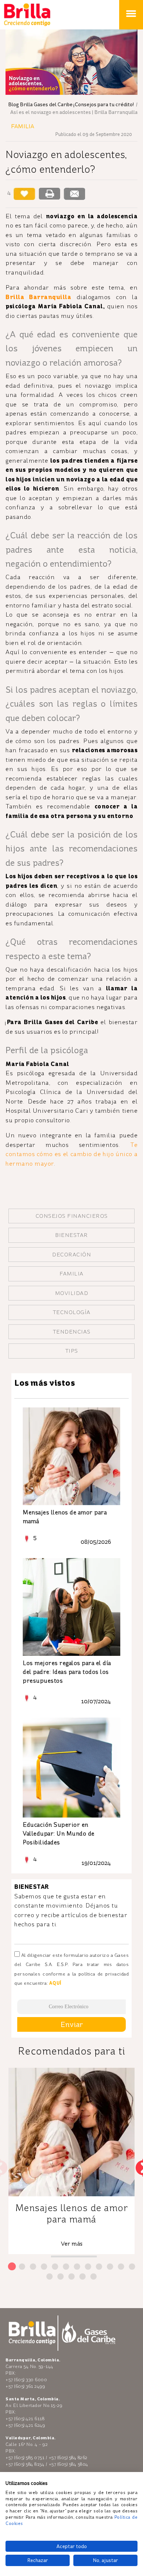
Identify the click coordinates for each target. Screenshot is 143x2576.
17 (96, 2277)
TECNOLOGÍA (72, 1312)
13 (52, 2277)
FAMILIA (71, 1274)
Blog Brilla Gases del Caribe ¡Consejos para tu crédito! (71, 105)
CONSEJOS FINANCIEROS (72, 1216)
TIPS (72, 1351)
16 (85, 2277)
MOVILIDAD (72, 1293)
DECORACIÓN (71, 1255)
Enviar (72, 2024)
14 (63, 2277)
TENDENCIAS (72, 1332)
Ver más (72, 2244)
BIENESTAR (71, 1235)
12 (134, 2267)
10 (112, 2267)
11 (123, 2267)
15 (74, 2277)
